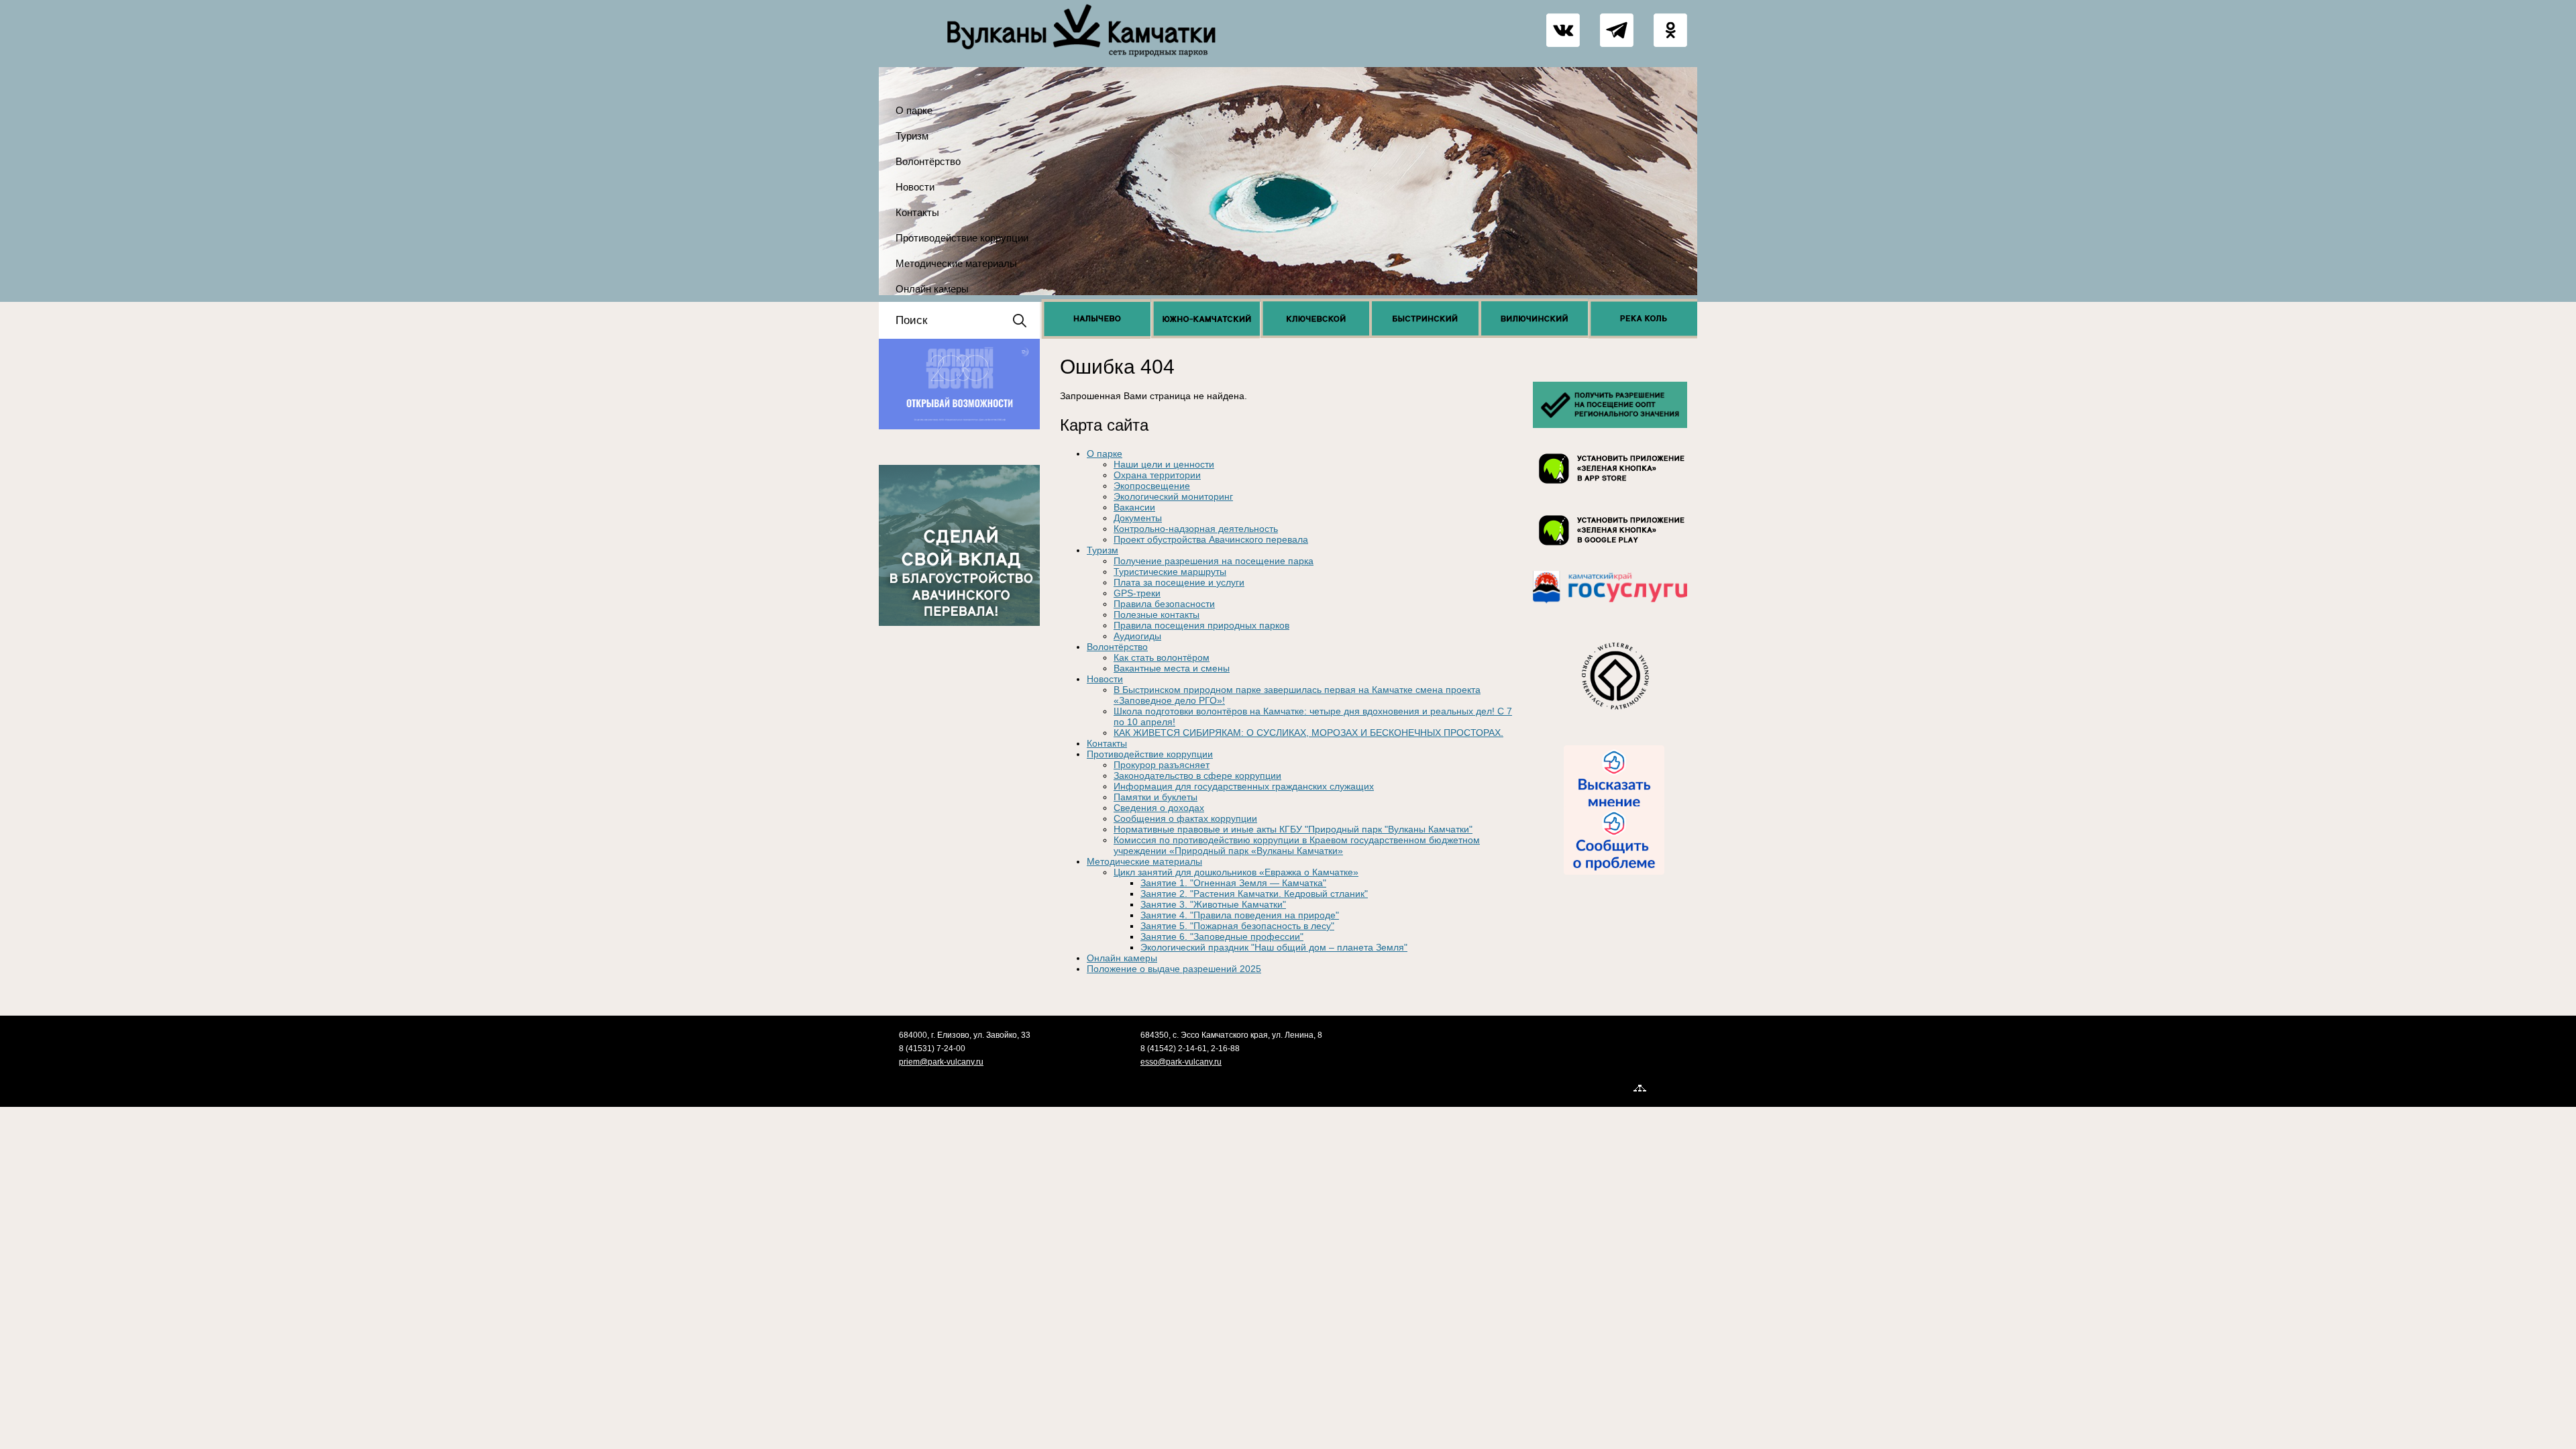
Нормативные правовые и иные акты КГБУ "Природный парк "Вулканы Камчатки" (1293, 829)
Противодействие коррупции (962, 238)
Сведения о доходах (1159, 808)
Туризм (912, 136)
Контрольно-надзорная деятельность (1196, 529)
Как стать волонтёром (1162, 657)
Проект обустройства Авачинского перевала (1211, 539)
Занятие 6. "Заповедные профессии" (1222, 936)
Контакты (917, 212)
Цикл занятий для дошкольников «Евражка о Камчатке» (1236, 872)
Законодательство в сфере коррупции (1197, 775)
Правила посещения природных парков (1201, 625)
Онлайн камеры (932, 289)
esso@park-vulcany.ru (1181, 1062)
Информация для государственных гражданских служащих (1244, 786)
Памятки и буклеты (1156, 797)
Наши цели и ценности (1164, 464)
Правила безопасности (1164, 604)
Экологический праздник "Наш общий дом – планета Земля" (1274, 947)
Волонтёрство (928, 161)
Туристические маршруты (1170, 572)
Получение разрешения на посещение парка (1214, 561)
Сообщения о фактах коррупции (1185, 818)
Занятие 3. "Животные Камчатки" (1213, 904)
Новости (915, 187)
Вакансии (1134, 507)
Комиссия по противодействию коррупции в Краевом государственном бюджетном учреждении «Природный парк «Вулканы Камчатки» (1297, 845)
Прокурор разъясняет (1162, 765)
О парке (914, 110)
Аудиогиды (1137, 636)
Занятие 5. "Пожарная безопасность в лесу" (1237, 926)
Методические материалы (956, 263)
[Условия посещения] (1610, 428)
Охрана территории (1157, 475)
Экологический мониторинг (1173, 496)
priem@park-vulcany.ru (941, 1062)
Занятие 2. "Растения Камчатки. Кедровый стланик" (1254, 894)
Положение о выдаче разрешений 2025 (1174, 969)
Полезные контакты (1157, 614)
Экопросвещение (1152, 486)
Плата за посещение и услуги (1179, 582)
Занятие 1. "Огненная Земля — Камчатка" (1233, 883)
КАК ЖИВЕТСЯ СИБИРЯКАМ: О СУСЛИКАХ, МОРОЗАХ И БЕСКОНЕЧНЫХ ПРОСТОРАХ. (1308, 733)
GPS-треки (1137, 593)
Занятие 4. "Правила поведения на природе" (1240, 915)
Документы (1138, 518)
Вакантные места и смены (1172, 668)
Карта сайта (1674, 1087)
